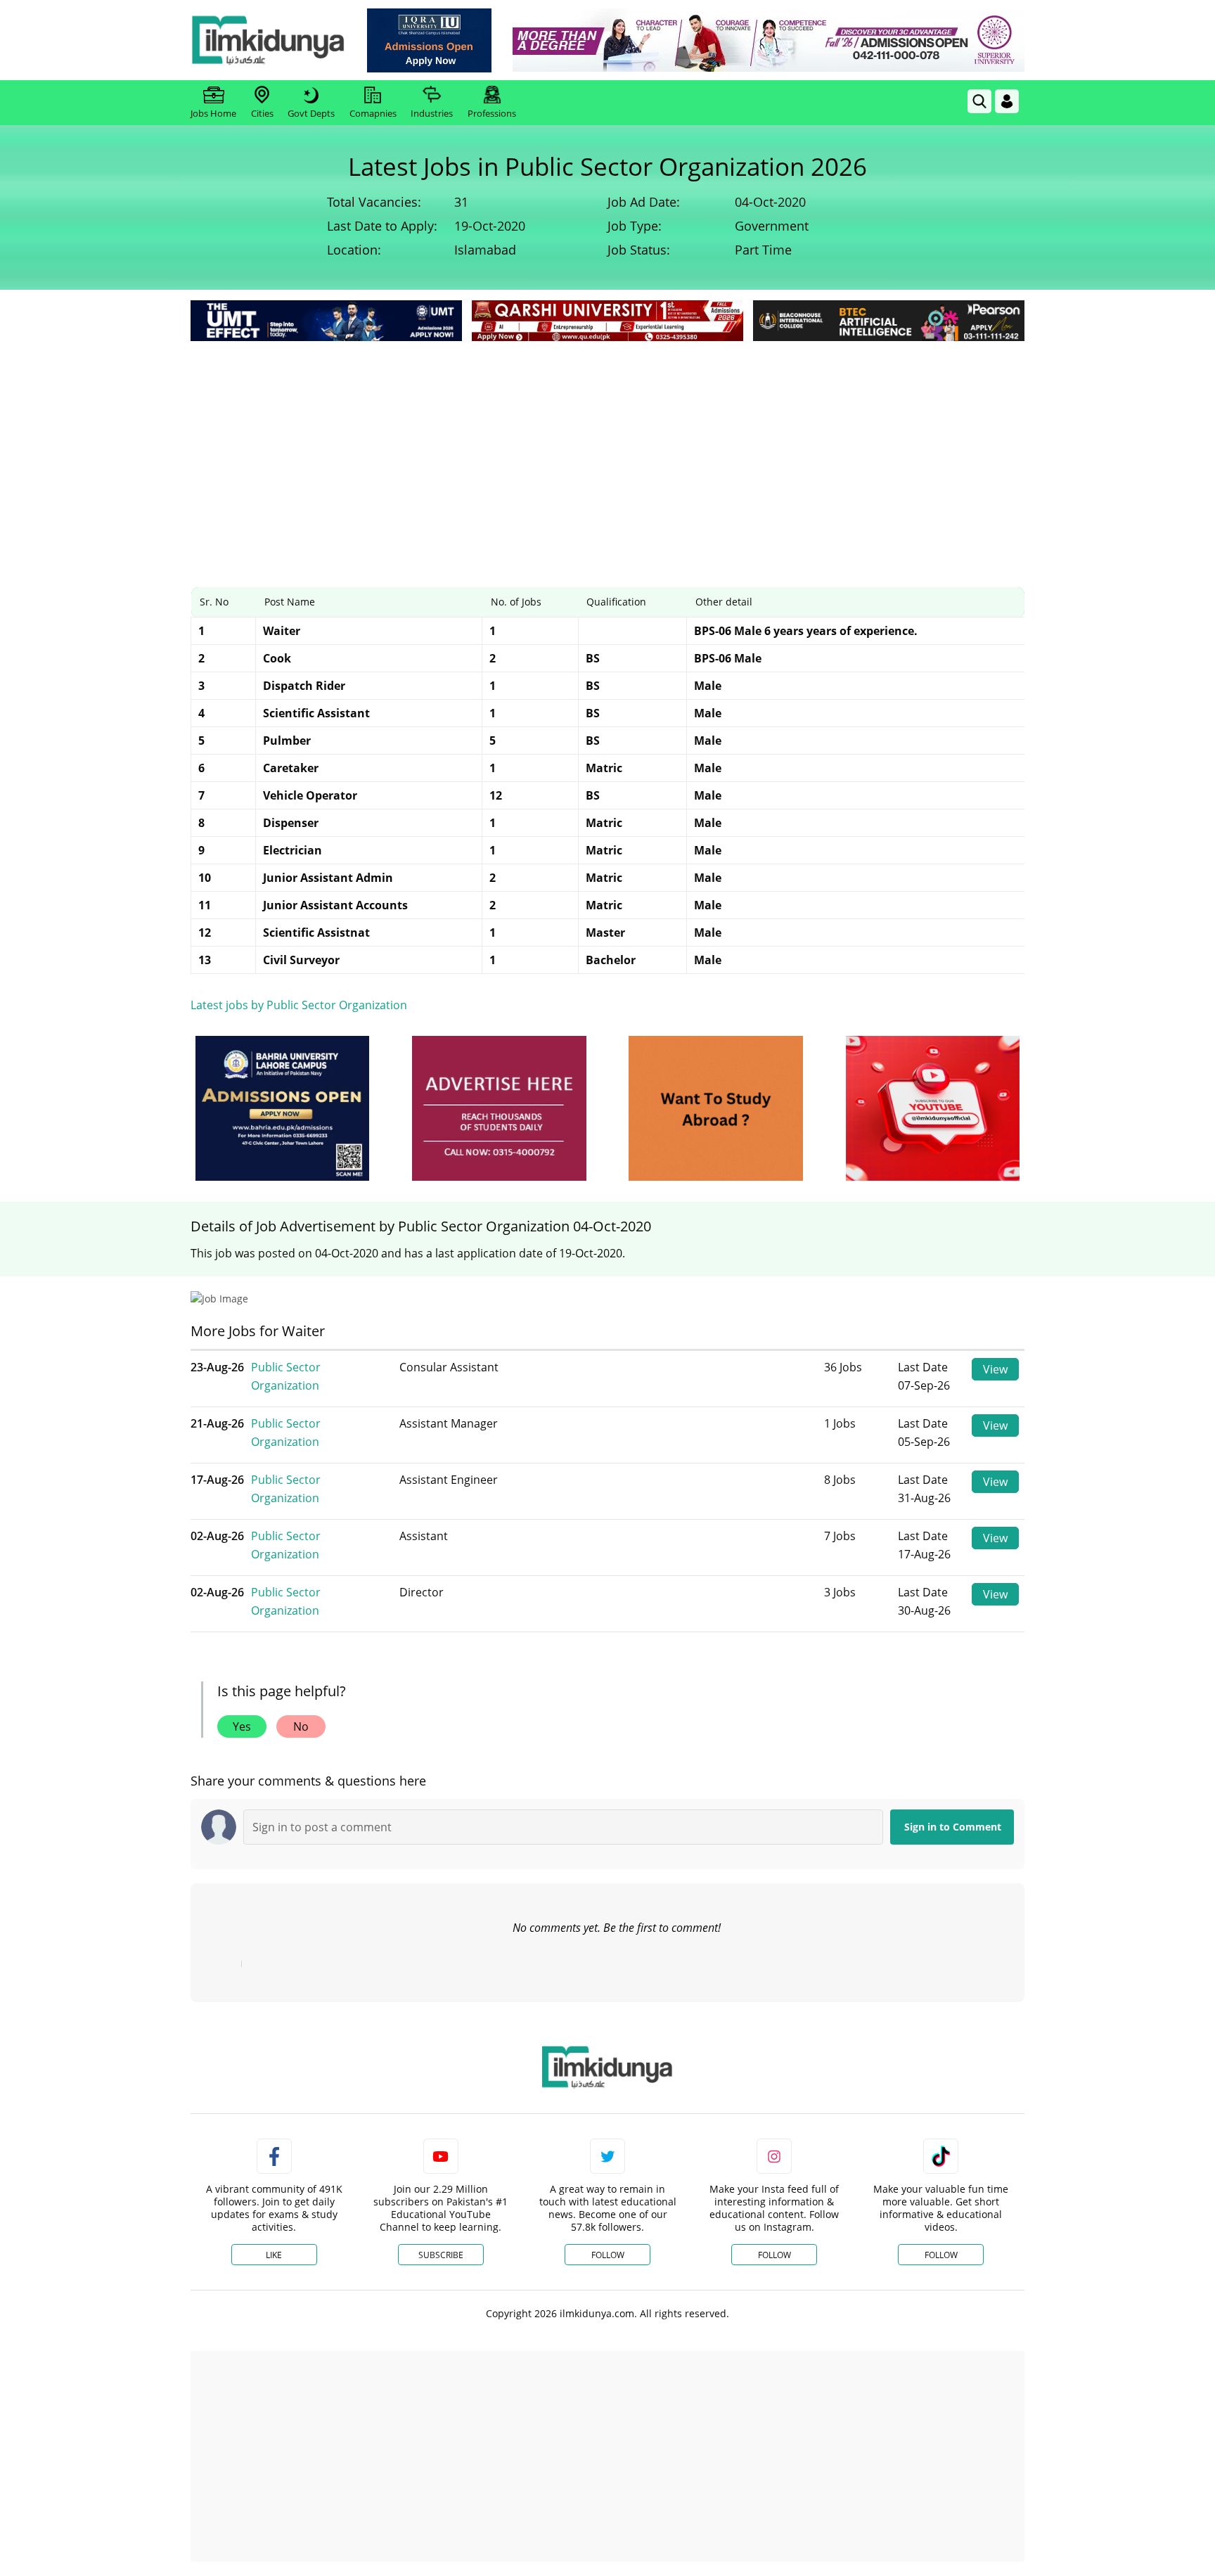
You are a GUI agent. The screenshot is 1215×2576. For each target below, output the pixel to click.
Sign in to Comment (953, 1827)
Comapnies (373, 113)
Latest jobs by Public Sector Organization (299, 1005)
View (995, 1369)
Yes (242, 1726)
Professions (492, 113)
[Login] (1007, 101)
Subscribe (441, 2255)
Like (274, 2255)
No (301, 1726)
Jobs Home (213, 113)
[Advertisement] (607, 450)
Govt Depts (311, 113)
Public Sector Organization (286, 1376)
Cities (262, 113)
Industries (432, 113)
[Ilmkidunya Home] (268, 40)
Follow (608, 2255)
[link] (429, 40)
